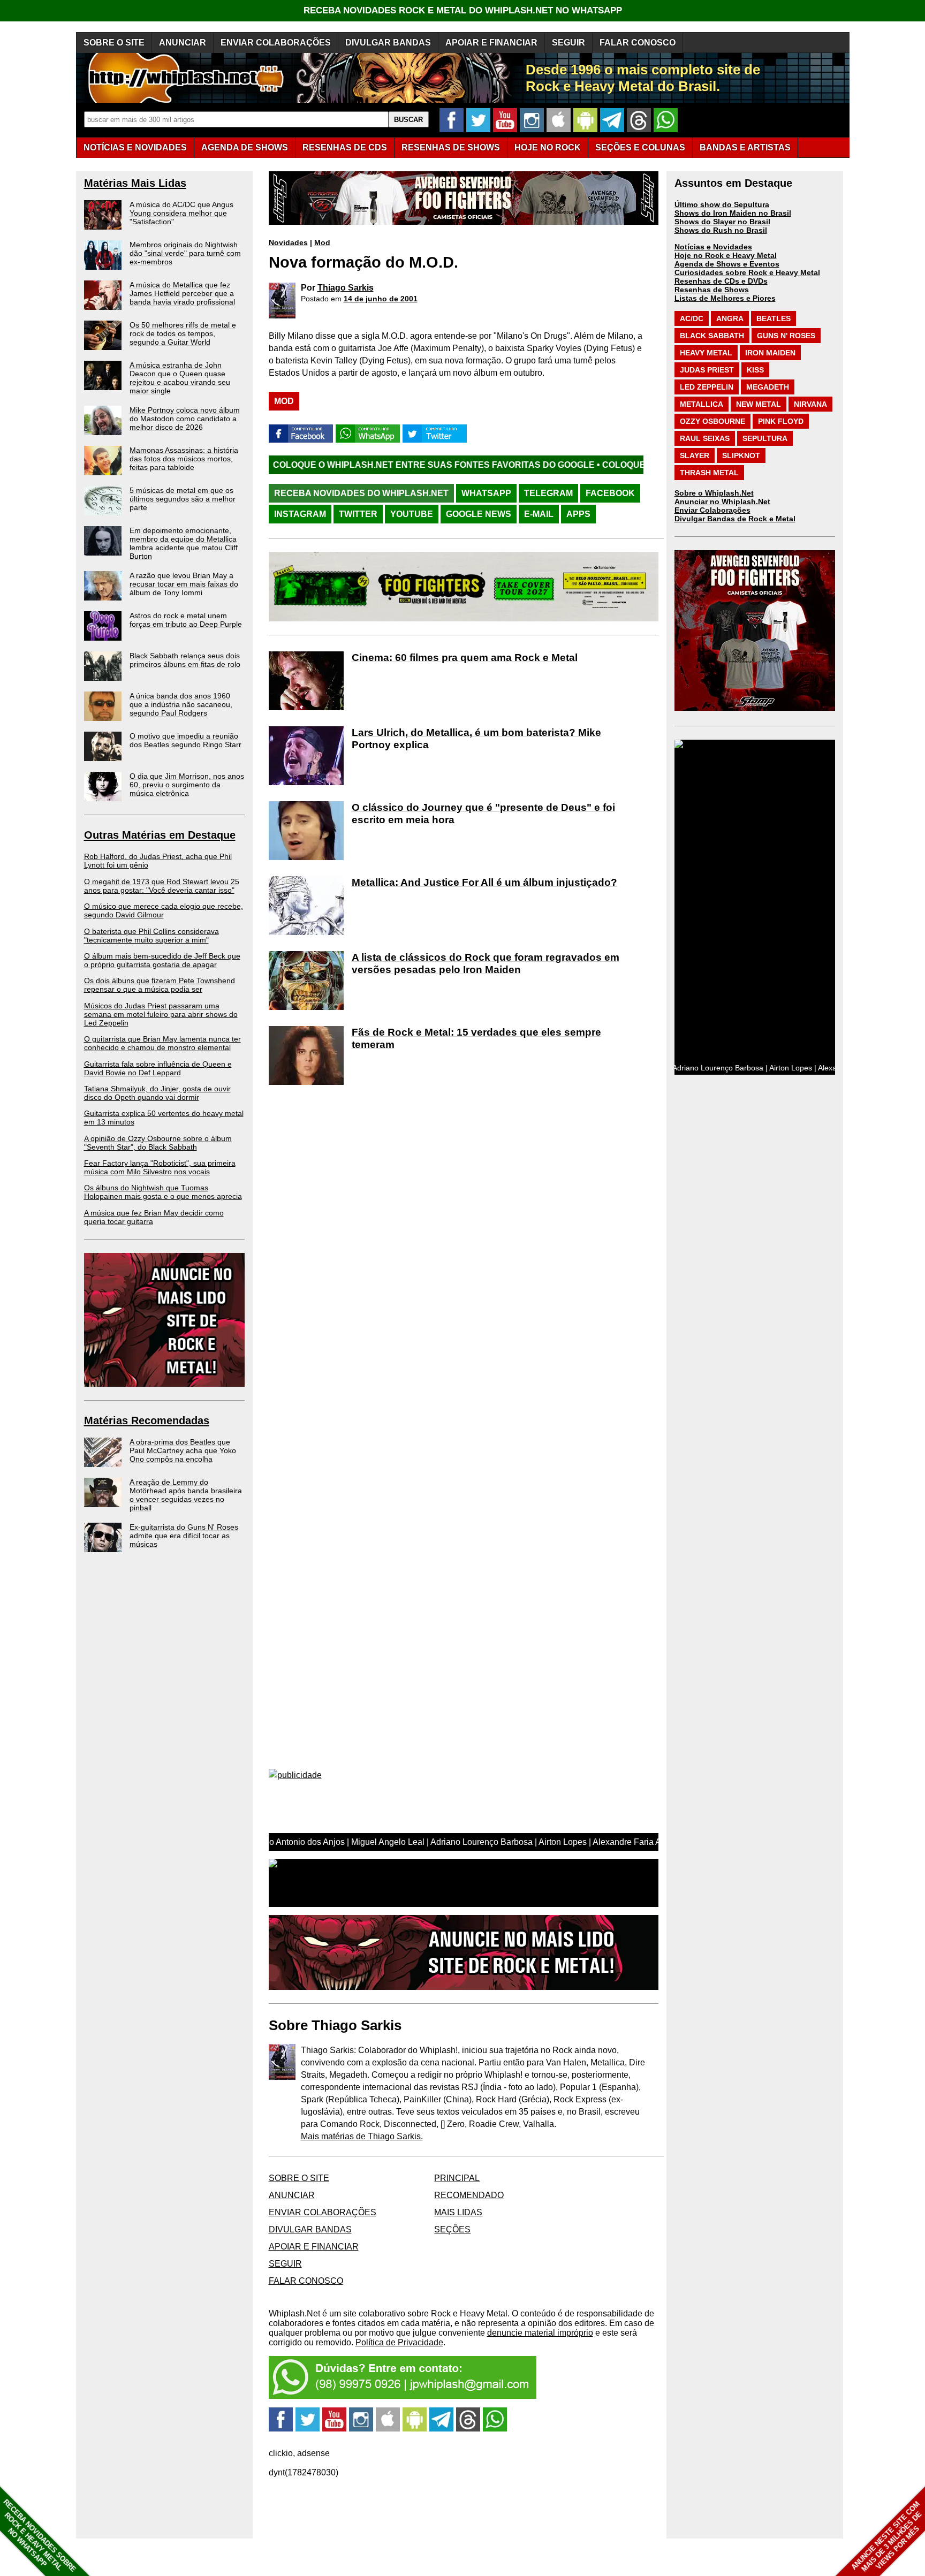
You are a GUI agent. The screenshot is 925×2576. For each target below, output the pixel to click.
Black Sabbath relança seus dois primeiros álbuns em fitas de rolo (185, 660)
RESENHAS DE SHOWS (451, 147)
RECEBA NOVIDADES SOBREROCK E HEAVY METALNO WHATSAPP (39, 2536)
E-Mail (539, 514)
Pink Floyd (781, 421)
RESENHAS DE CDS (345, 147)
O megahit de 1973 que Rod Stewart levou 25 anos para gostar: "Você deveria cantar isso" (162, 886)
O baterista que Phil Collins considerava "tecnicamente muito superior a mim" (151, 936)
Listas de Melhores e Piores (725, 298)
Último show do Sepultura (722, 204)
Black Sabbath (712, 336)
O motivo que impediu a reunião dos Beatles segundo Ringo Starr (185, 740)
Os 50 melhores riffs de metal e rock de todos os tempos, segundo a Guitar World (183, 333)
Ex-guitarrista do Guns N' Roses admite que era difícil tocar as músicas (184, 1536)
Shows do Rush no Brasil (721, 230)
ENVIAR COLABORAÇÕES (276, 43)
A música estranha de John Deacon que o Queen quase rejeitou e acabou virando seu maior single (180, 378)
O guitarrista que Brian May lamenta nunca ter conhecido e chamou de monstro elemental (162, 1043)
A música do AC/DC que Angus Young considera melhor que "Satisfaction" (181, 213)
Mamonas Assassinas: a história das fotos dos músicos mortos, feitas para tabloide (184, 459)
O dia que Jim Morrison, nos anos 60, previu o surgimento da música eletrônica (187, 785)
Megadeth (768, 387)
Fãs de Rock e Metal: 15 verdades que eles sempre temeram (476, 1038)
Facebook (610, 493)
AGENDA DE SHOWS (245, 147)
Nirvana (810, 404)
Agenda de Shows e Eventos (727, 264)
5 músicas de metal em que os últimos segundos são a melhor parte (183, 499)
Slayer (695, 455)
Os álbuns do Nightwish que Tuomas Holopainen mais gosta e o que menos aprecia (163, 1192)
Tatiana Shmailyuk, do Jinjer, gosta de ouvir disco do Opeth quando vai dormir (157, 1093)
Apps (578, 514)
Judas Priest (707, 370)
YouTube (412, 514)
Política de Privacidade (399, 2342)
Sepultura (765, 438)
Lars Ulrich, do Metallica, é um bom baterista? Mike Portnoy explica (476, 739)
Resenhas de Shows (712, 290)
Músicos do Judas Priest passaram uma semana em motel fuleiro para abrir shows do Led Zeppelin (161, 1014)
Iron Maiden (770, 353)
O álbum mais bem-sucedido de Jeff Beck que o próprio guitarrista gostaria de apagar (162, 960)
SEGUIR (568, 43)
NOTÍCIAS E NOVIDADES (135, 147)
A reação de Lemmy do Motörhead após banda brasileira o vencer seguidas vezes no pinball (186, 1495)
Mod (322, 242)
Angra (730, 318)
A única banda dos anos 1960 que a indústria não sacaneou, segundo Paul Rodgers (181, 704)
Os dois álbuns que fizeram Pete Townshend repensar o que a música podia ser (160, 985)
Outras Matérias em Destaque (160, 835)
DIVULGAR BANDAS (388, 43)
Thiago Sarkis (346, 288)
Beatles (774, 318)
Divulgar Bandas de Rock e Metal (735, 519)
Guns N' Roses (786, 336)
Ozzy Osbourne (712, 421)
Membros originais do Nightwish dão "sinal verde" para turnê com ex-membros (185, 253)
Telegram (548, 493)
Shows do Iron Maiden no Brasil (733, 213)
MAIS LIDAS (458, 2212)
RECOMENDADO (469, 2195)
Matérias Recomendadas (147, 1420)
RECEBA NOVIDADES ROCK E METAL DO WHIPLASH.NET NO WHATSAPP (463, 10)
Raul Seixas (705, 438)
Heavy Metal (706, 353)
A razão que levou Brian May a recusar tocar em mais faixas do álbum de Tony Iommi (184, 584)
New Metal (759, 404)
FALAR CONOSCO (638, 43)
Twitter (358, 514)
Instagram (300, 514)
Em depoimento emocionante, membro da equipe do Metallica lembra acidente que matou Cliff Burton (184, 543)
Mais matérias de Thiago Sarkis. (362, 2136)
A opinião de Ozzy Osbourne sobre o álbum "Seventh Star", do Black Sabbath (158, 1143)
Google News (479, 514)
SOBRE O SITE (114, 43)
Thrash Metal (709, 473)
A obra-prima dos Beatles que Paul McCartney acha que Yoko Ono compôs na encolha (183, 1450)
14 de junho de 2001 (381, 299)
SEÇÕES (640, 147)
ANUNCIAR (183, 43)
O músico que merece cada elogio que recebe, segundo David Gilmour (164, 910)
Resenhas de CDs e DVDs (721, 281)
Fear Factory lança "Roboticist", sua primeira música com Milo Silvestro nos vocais (160, 1167)
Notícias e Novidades (713, 247)
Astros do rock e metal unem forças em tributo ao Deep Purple (186, 620)
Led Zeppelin (707, 387)
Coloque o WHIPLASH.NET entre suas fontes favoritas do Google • (307, 465)
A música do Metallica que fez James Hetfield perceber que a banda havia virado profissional (182, 293)
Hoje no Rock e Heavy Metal (726, 255)
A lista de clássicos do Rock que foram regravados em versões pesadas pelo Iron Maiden (486, 963)
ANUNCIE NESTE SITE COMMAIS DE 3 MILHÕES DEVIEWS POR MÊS (887, 2537)
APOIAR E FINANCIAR (491, 43)
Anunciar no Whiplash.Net (722, 501)
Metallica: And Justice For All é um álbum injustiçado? (484, 882)
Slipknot (741, 455)
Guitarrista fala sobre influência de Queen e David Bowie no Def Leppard (158, 1068)
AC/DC (692, 318)
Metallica (702, 404)
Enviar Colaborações (712, 510)
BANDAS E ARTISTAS (745, 147)
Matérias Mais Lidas (135, 183)
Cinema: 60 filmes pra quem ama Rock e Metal (465, 658)
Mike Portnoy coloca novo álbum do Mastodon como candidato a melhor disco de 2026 (185, 419)
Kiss (755, 370)
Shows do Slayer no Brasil (722, 222)
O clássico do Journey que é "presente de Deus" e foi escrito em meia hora (483, 814)
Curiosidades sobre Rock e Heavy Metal (747, 272)
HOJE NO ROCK (548, 147)
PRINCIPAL (457, 2178)
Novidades (288, 242)
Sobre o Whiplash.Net (714, 493)
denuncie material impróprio (540, 2333)
